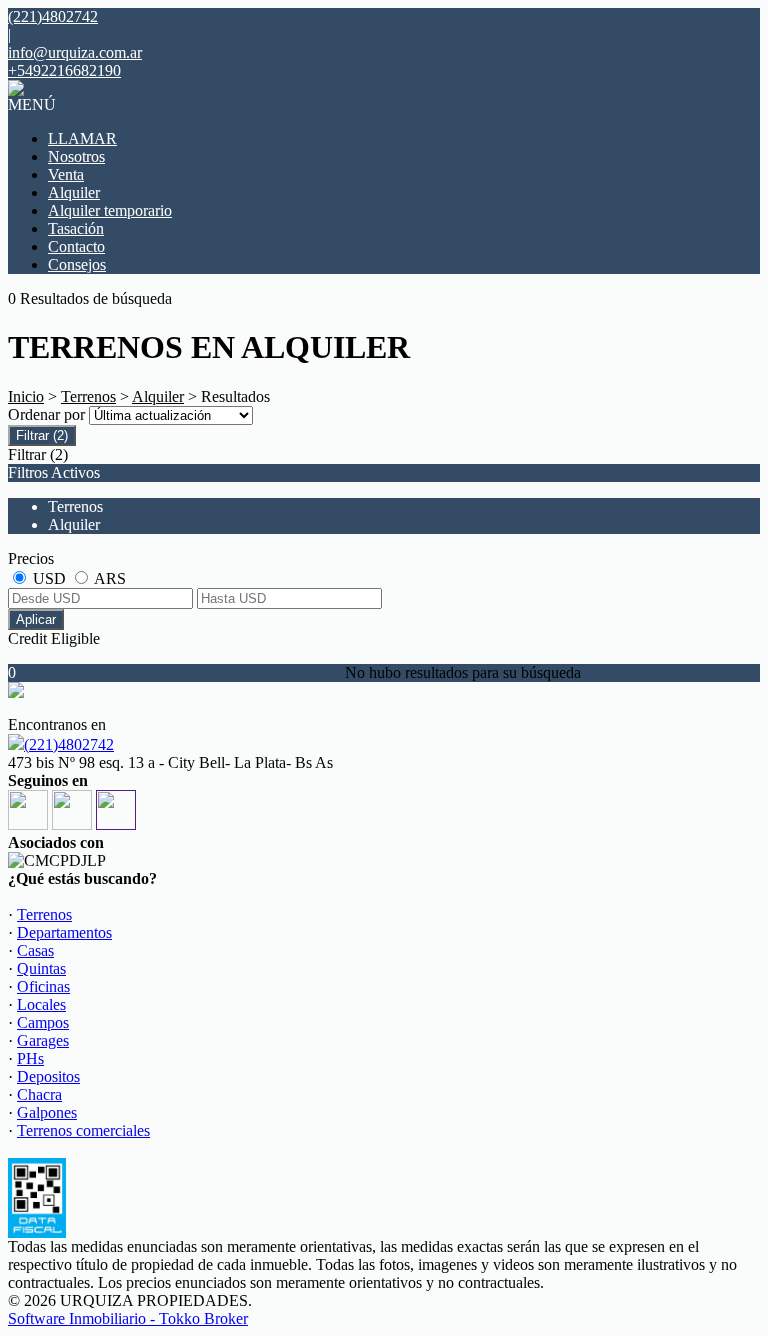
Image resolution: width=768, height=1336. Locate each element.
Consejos (77, 264)
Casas (35, 950)
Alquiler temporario (110, 210)
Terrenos (88, 396)
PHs (30, 1058)
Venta (66, 174)
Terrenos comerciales (83, 1130)
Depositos (48, 1076)
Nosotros (76, 156)
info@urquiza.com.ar (75, 52)
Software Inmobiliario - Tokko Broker (128, 1318)
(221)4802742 (69, 744)
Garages (43, 1040)
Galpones (47, 1112)
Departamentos (64, 932)
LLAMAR (82, 138)
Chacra (39, 1094)
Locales (41, 1004)
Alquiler (74, 192)
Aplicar (36, 619)
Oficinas (43, 986)
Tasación (76, 228)
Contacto (76, 246)
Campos (43, 1022)
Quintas (41, 968)
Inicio (26, 396)
